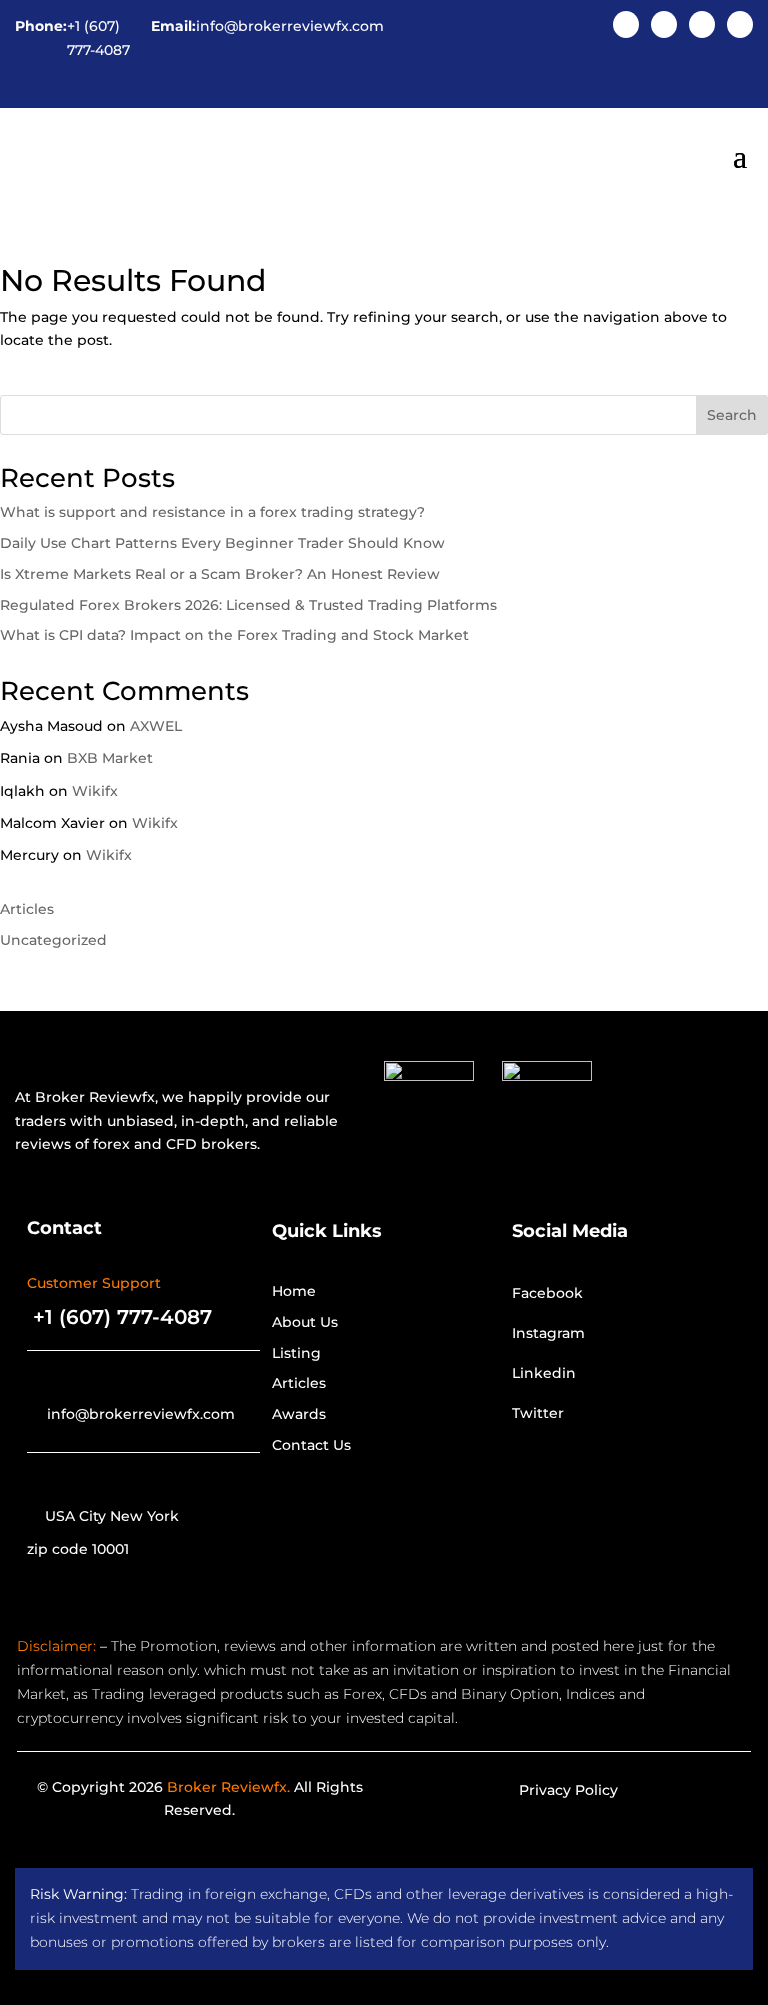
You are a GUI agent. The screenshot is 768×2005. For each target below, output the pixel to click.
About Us (305, 1322)
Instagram (548, 1333)
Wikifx (95, 791)
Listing (296, 1353)
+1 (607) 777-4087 (98, 38)
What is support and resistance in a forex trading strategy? (212, 512)
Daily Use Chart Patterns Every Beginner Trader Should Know (222, 543)
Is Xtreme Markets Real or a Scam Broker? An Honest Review (220, 574)
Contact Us (311, 1445)
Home (294, 1291)
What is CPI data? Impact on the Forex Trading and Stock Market (234, 635)
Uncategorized (53, 940)
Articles (27, 909)
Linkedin (544, 1373)
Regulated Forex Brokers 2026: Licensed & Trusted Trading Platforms (248, 605)
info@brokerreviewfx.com (290, 26)
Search (732, 415)
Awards (299, 1414)
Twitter (538, 1413)
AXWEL (156, 726)
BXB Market (110, 758)
